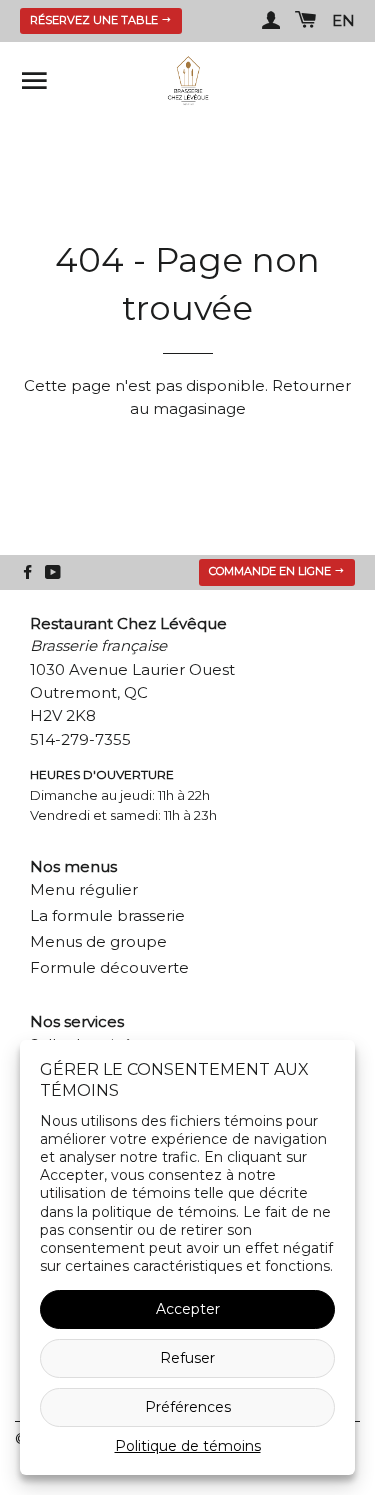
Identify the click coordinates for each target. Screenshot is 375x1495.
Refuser (187, 1358)
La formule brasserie (107, 915)
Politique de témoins (188, 1446)
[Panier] (306, 21)
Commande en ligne (271, 571)
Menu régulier (84, 889)
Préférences (188, 1407)
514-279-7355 (80, 739)
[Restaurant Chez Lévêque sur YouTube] (53, 572)
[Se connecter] (271, 21)
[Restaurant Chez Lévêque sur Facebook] (27, 572)
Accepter (188, 1309)
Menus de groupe (98, 941)
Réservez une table (95, 20)
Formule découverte (109, 967)
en (343, 20)
